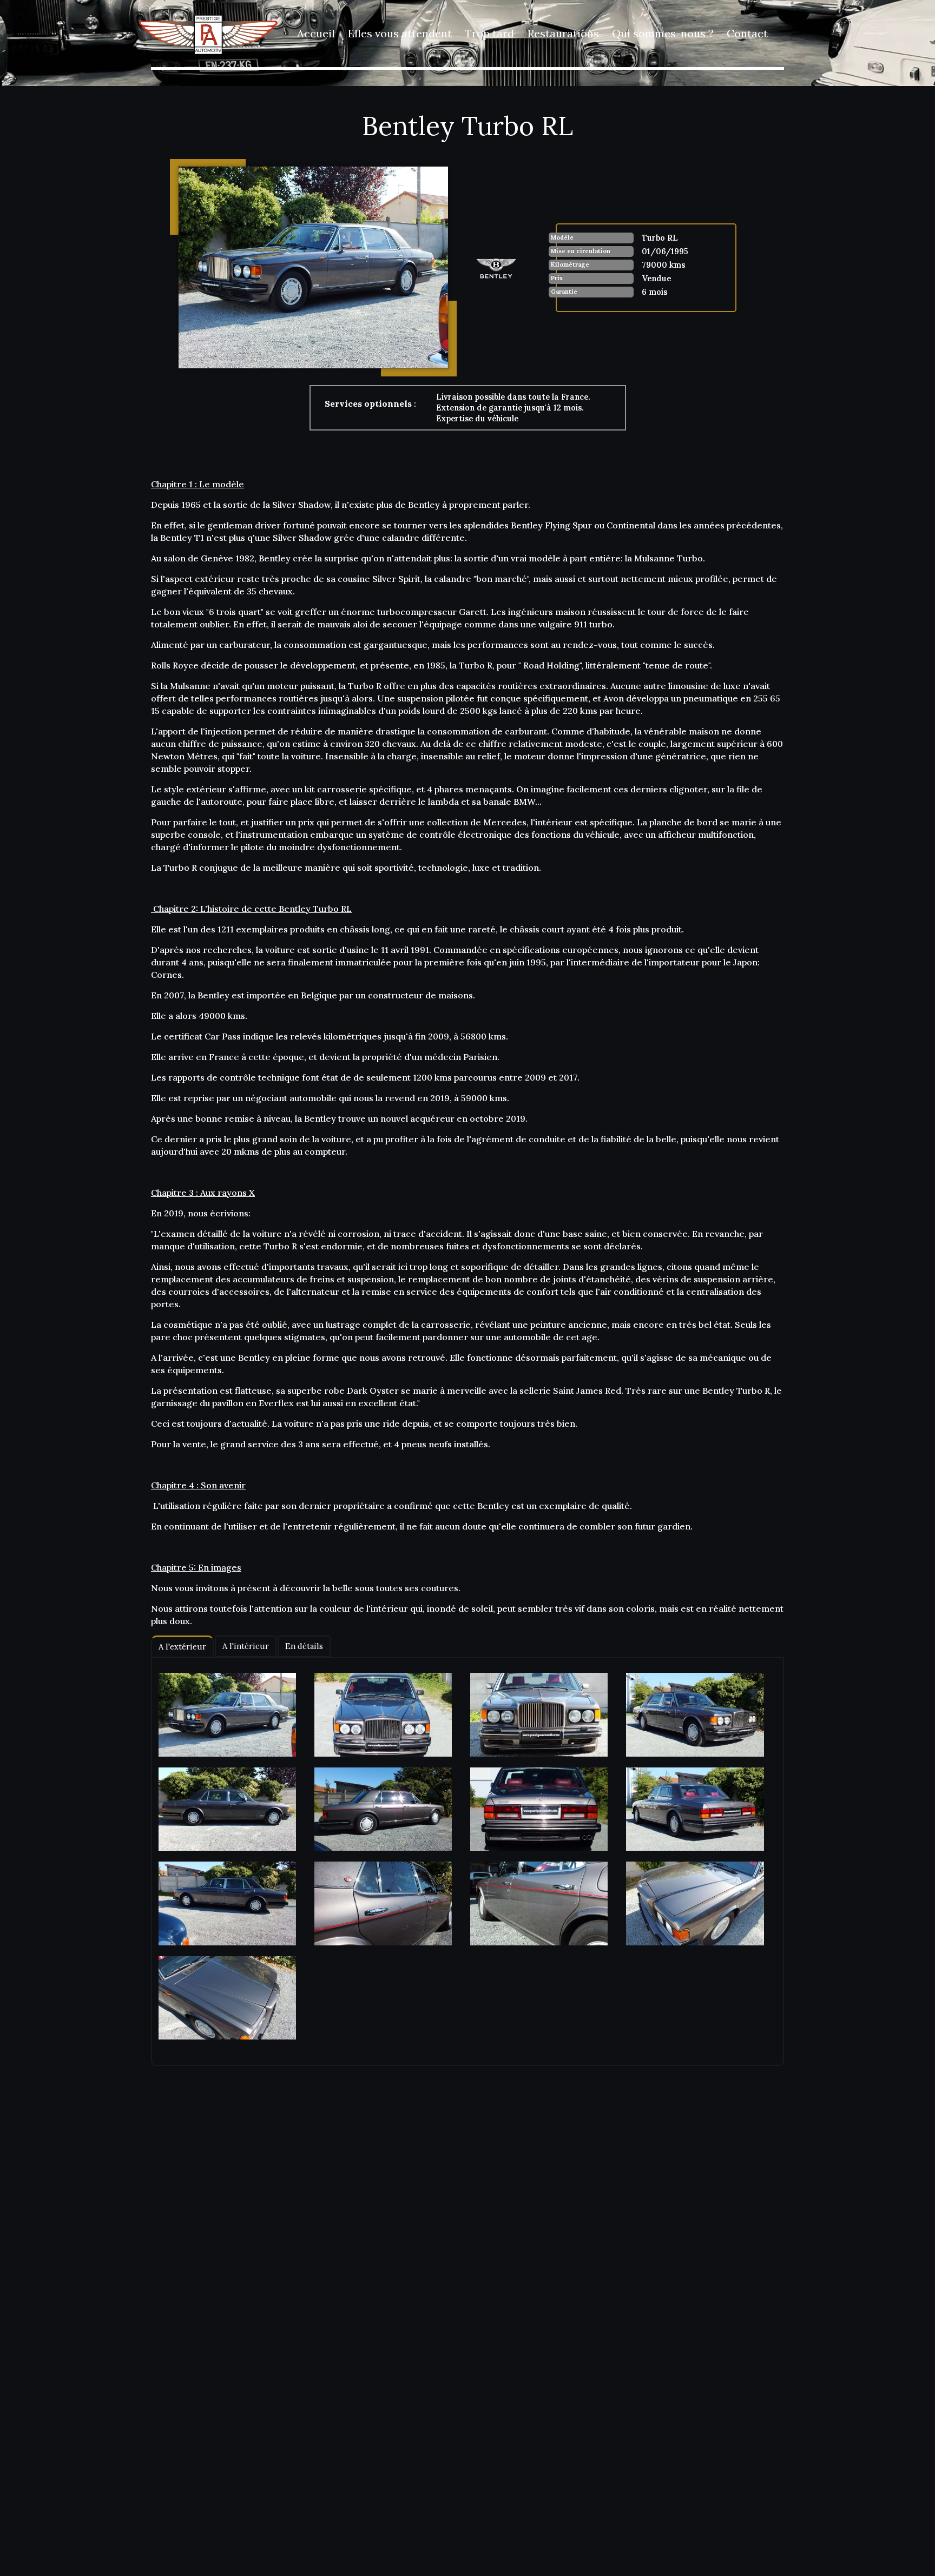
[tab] (182, 1647)
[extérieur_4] (695, 1715)
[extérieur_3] (539, 1715)
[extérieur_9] (227, 1903)
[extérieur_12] (695, 1903)
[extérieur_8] (695, 1809)
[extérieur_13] (227, 1998)
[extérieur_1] (227, 1715)
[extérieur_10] (383, 1903)
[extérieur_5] (227, 1809)
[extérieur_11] (539, 1903)
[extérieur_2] (383, 1715)
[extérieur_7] (539, 1809)
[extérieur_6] (383, 1809)
